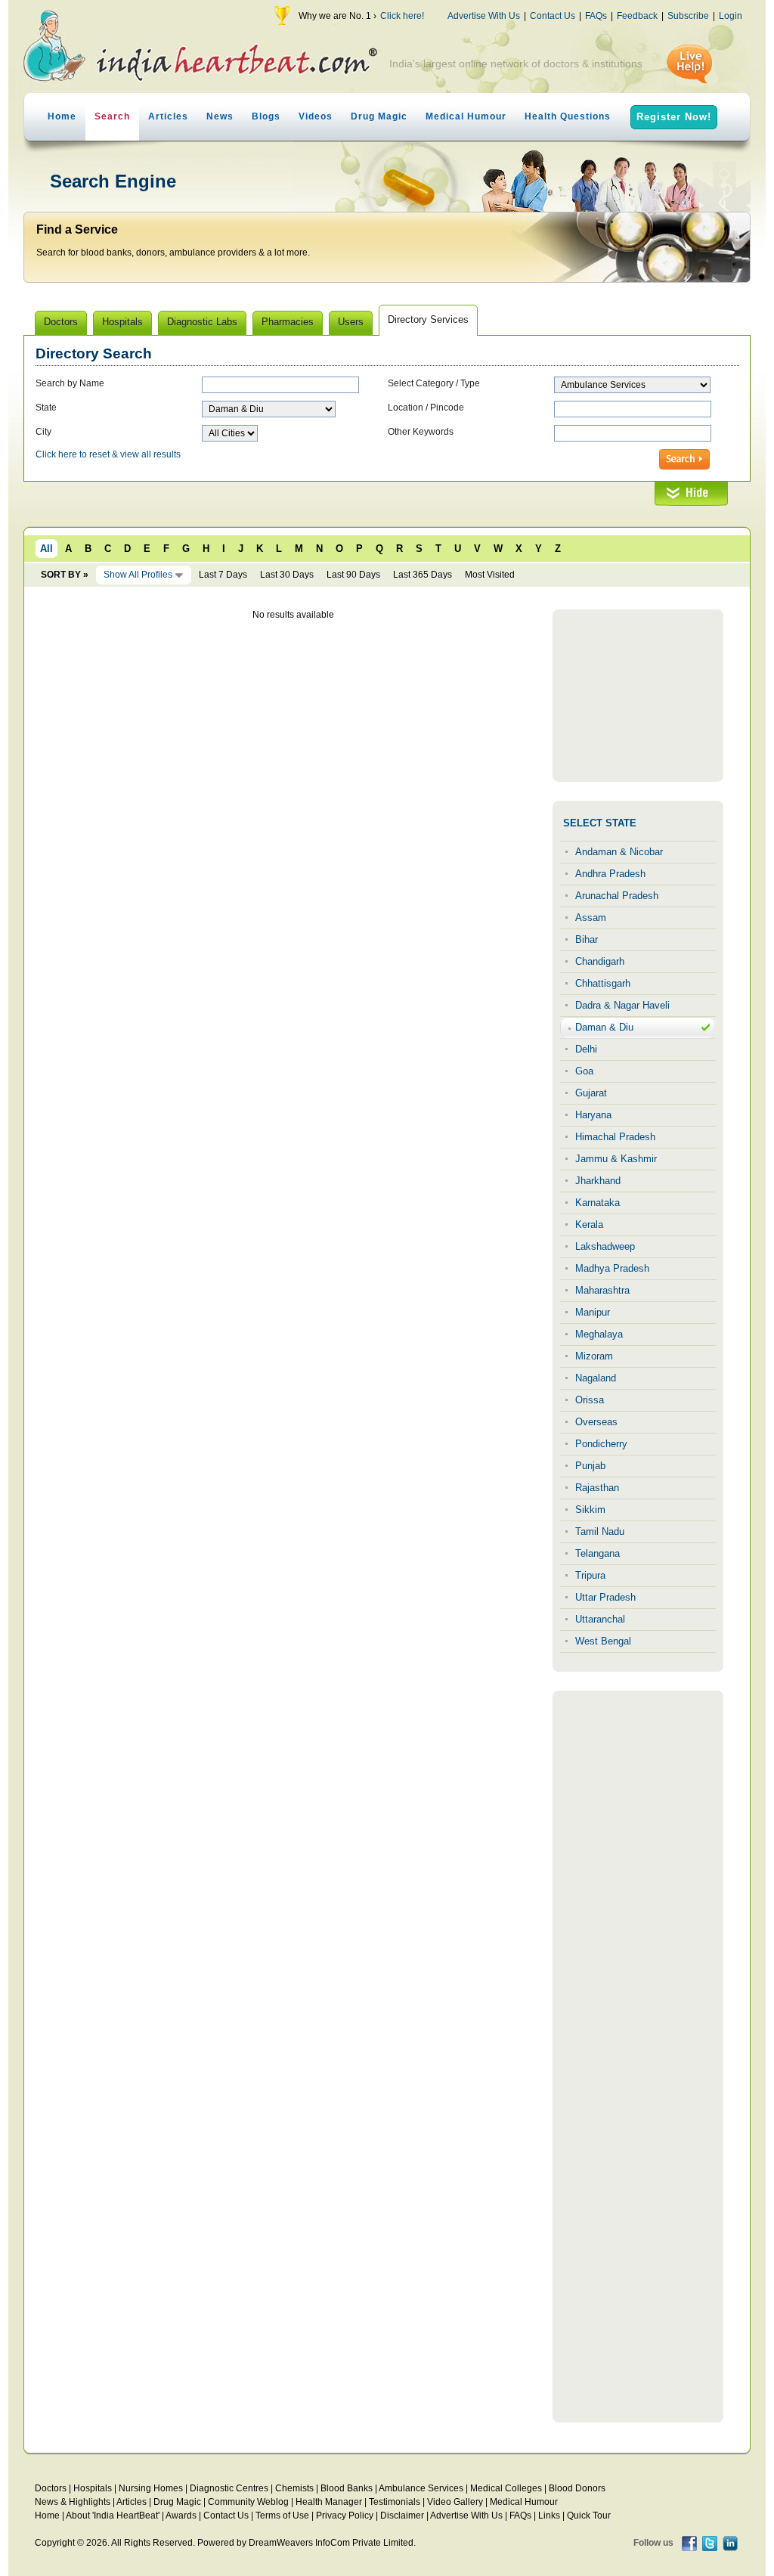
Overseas (596, 1422)
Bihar (587, 939)
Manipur (593, 1312)
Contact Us (553, 16)
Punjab (590, 1466)
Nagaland (596, 1378)
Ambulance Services (421, 2488)
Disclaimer (402, 2516)
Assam (591, 918)
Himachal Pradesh (615, 1137)
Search (112, 116)
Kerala (589, 1224)
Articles (168, 116)
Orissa (590, 1400)
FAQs (596, 16)
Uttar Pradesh (605, 1597)
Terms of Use (282, 2516)
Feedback (637, 16)
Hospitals (93, 2488)
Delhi (586, 1049)
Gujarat (591, 1093)
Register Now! (674, 117)
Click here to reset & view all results (108, 454)
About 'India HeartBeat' (113, 2516)
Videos (316, 116)
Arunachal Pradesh (617, 896)
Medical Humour (466, 116)
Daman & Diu (604, 1027)
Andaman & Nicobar (619, 852)
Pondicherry (601, 1444)
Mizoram (594, 1356)
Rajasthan (597, 1488)
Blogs (266, 116)
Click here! (402, 16)
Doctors (51, 2488)
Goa (584, 1071)
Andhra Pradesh (610, 874)
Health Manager (329, 2502)
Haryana (593, 1115)
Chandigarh (600, 961)
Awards (181, 2516)
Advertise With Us (484, 16)
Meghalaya (599, 1334)
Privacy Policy (345, 2516)
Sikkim (590, 1510)
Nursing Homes (151, 2488)
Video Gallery (455, 2502)
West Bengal (603, 1641)
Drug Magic (379, 116)
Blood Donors (577, 2488)
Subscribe (688, 16)
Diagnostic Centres (229, 2488)
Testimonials (395, 2502)
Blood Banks (347, 2488)
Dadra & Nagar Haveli (622, 1005)
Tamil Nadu (600, 1531)
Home (62, 116)
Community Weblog (248, 2502)
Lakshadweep (605, 1246)
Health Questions (568, 116)
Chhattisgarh (603, 983)
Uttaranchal (600, 1619)
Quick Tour (589, 2516)
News (220, 116)
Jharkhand (598, 1181)
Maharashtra (602, 1290)
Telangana (598, 1553)
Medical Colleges (506, 2488)
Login (731, 16)
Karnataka (598, 1203)
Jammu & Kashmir (616, 1159)
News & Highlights (73, 2502)
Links (549, 2516)
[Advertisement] (638, 696)
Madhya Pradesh (612, 1268)
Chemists (294, 2488)
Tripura (590, 1575)
